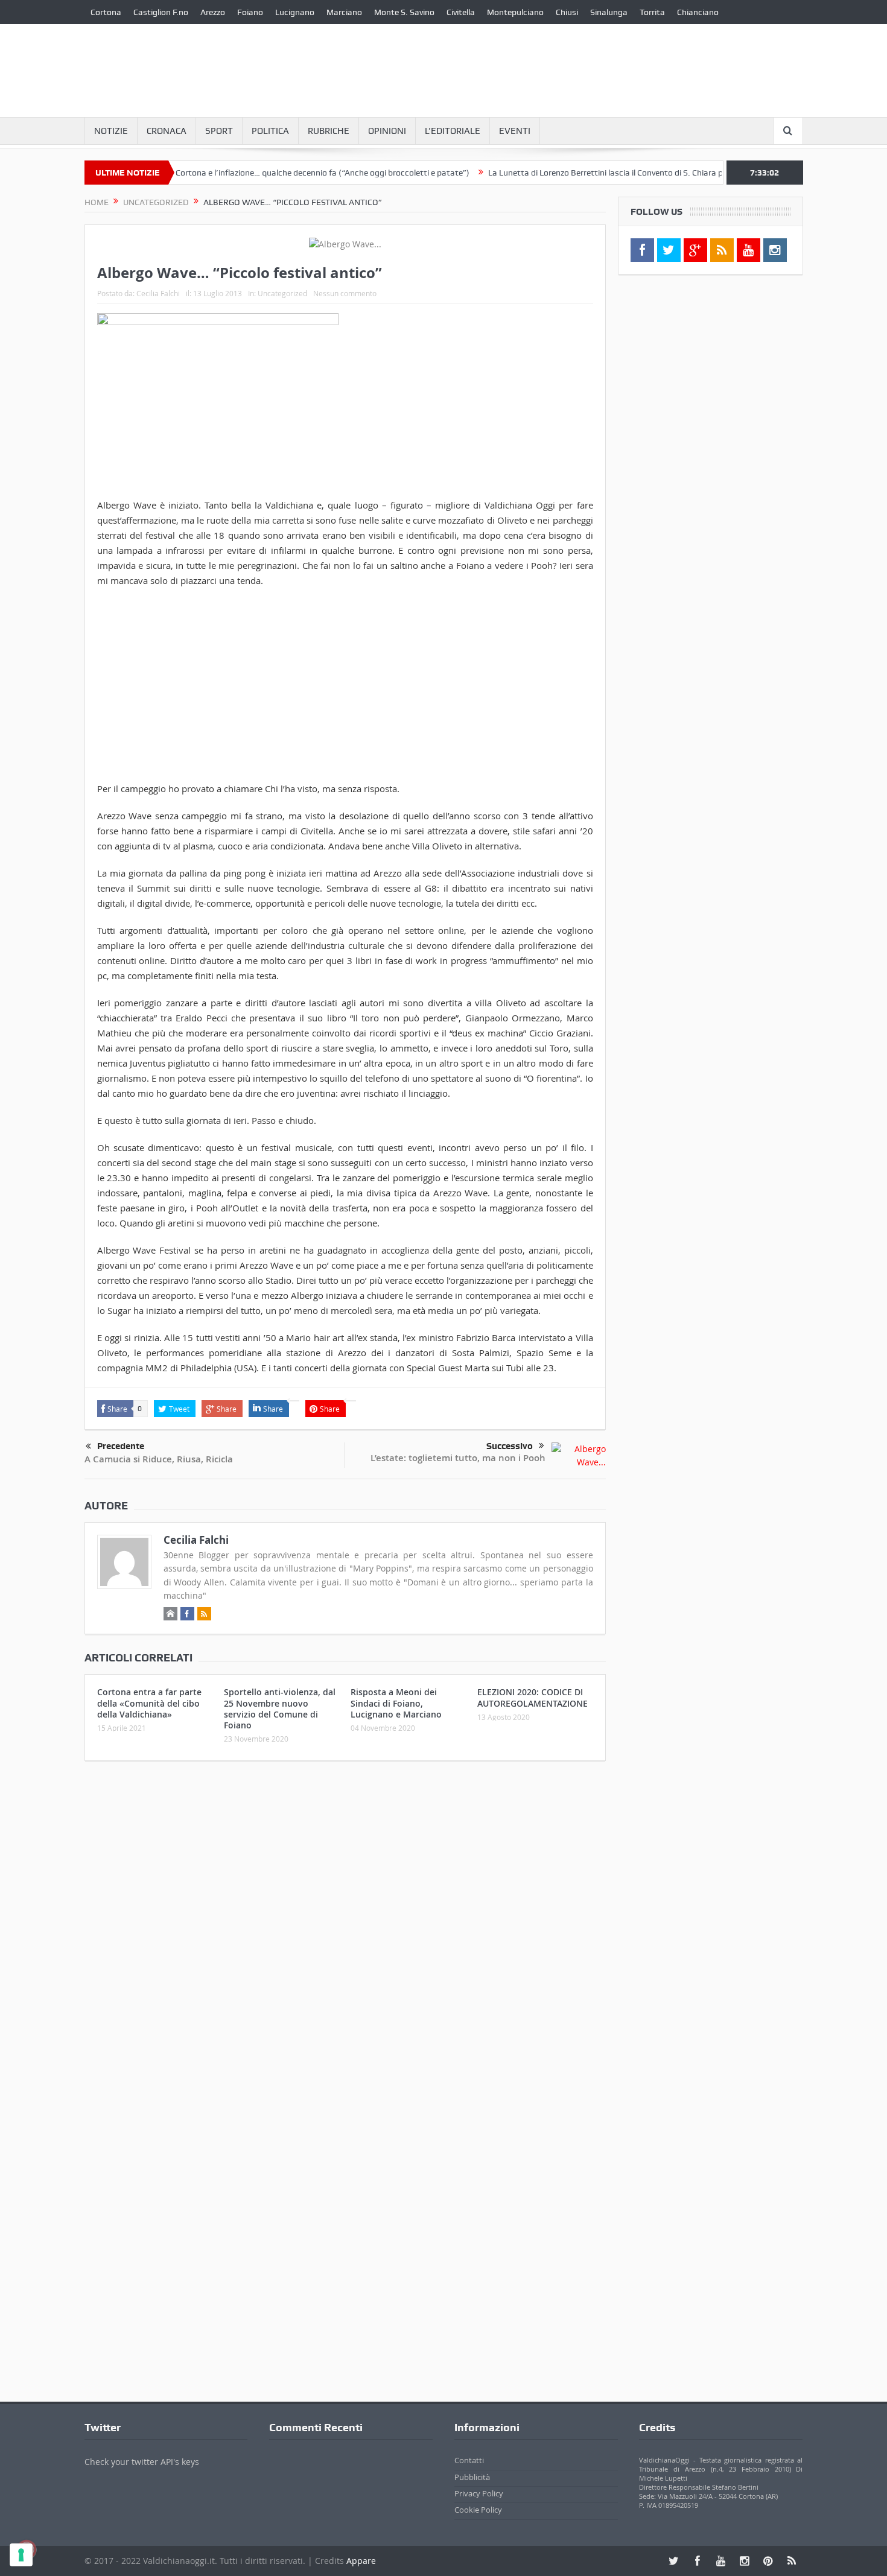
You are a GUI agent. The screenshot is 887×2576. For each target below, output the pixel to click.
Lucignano (295, 12)
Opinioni (387, 131)
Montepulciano (515, 12)
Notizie (111, 131)
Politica (270, 131)
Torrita (652, 12)
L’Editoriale (453, 131)
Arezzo (213, 12)
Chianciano (698, 12)
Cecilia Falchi (158, 293)
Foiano (250, 12)
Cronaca (167, 131)
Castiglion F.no (161, 12)
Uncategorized (282, 293)
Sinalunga (609, 12)
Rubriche (329, 131)
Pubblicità (472, 2477)
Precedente (121, 1446)
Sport (219, 131)
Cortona (106, 12)
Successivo (510, 1446)
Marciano (344, 12)
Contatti (469, 2460)
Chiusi (567, 12)
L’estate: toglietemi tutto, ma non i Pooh (458, 1458)
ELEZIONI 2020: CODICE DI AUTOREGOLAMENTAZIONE (533, 1697)
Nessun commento (345, 293)
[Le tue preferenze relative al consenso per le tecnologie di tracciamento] (21, 2555)
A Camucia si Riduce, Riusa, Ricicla (159, 1459)
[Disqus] (345, 1930)
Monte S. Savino (404, 12)
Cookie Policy (478, 2510)
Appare (361, 2561)
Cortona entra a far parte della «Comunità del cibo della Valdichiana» (149, 1703)
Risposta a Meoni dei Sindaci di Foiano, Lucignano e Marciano (396, 1703)
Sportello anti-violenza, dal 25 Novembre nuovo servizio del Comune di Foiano (280, 1708)
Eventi (515, 131)
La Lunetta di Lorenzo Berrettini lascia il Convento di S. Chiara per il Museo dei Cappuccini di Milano (626, 173)
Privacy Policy (479, 2493)
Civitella (461, 12)
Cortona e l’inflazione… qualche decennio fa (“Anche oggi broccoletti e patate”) (277, 173)
